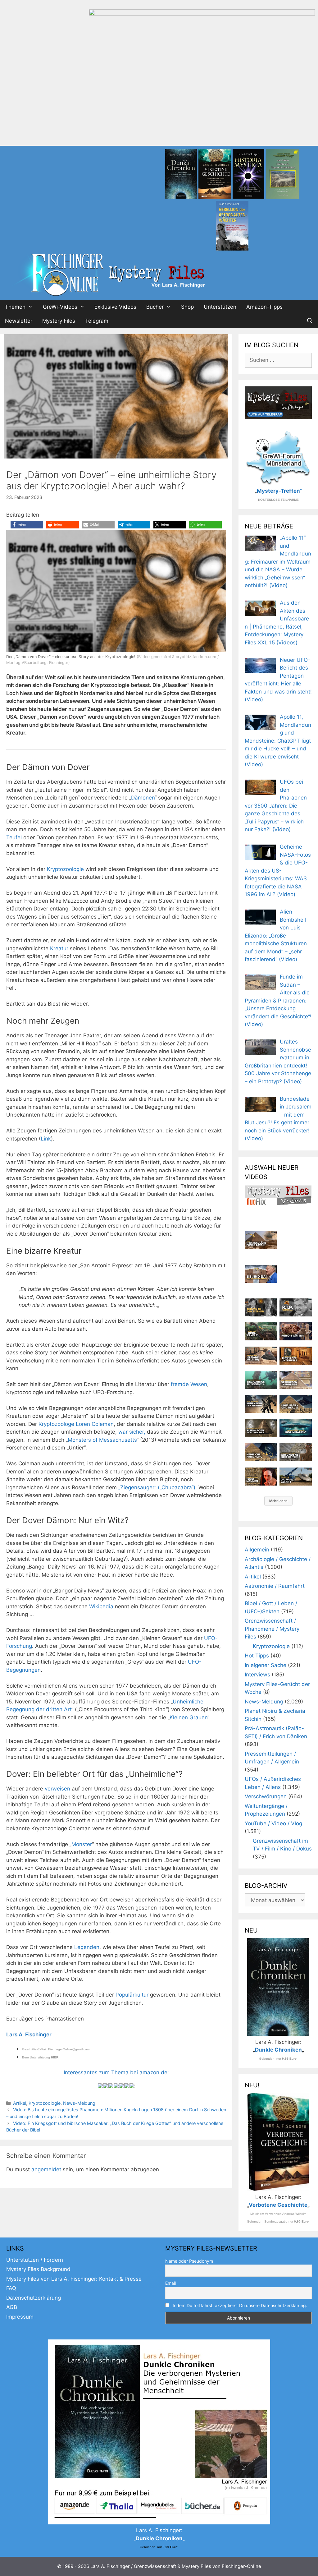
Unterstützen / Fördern (35, 2260)
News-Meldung (79, 2103)
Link (46, 1139)
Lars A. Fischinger (29, 2035)
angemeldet (46, 2169)
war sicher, (132, 1432)
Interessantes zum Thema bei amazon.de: (116, 2072)
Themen (15, 307)
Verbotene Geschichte (278, 2205)
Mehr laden (278, 1501)
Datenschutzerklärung (34, 2298)
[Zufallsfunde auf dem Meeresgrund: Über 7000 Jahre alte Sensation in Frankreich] (261, 1380)
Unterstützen (220, 307)
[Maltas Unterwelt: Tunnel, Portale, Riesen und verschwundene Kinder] (296, 1356)
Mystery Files (59, 321)
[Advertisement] (159, 99)
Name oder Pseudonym (189, 2261)
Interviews (257, 1675)
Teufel (14, 837)
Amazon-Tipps (264, 307)
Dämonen (143, 798)
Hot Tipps (257, 1656)
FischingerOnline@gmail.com (69, 2049)
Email (170, 2283)
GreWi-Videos (60, 307)
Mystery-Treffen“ (279, 491)
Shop (187, 307)
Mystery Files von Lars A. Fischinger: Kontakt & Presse (74, 2279)
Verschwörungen (266, 1796)
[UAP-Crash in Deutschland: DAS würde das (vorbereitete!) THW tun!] (296, 1477)
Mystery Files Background (38, 2269)
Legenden (87, 1947)
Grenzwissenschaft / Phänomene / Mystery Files (272, 1629)
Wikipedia (101, 1606)
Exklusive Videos (115, 307)
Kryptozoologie (65, 869)
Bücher (155, 307)
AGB (12, 2307)
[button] (27, 525)
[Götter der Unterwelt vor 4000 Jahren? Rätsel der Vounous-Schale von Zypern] (296, 1331)
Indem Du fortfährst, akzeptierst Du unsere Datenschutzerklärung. (240, 2305)
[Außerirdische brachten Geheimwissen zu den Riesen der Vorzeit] (261, 1404)
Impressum (20, 2317)
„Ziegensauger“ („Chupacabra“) (157, 1487)
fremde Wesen (189, 1384)
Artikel (20, 2103)
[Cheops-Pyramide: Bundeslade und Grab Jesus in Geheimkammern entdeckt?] (296, 1380)
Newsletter (19, 321)
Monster (82, 1844)
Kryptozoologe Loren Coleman (75, 1424)
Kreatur (59, 948)
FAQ (11, 2288)
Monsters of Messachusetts (102, 1440)
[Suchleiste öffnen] (310, 321)
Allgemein (257, 1550)
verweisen (57, 1789)
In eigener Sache (266, 1665)
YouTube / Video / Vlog (273, 1823)
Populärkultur (132, 1995)
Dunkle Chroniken (278, 2050)
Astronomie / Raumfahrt (275, 1586)
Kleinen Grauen (189, 1717)
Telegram (97, 321)
